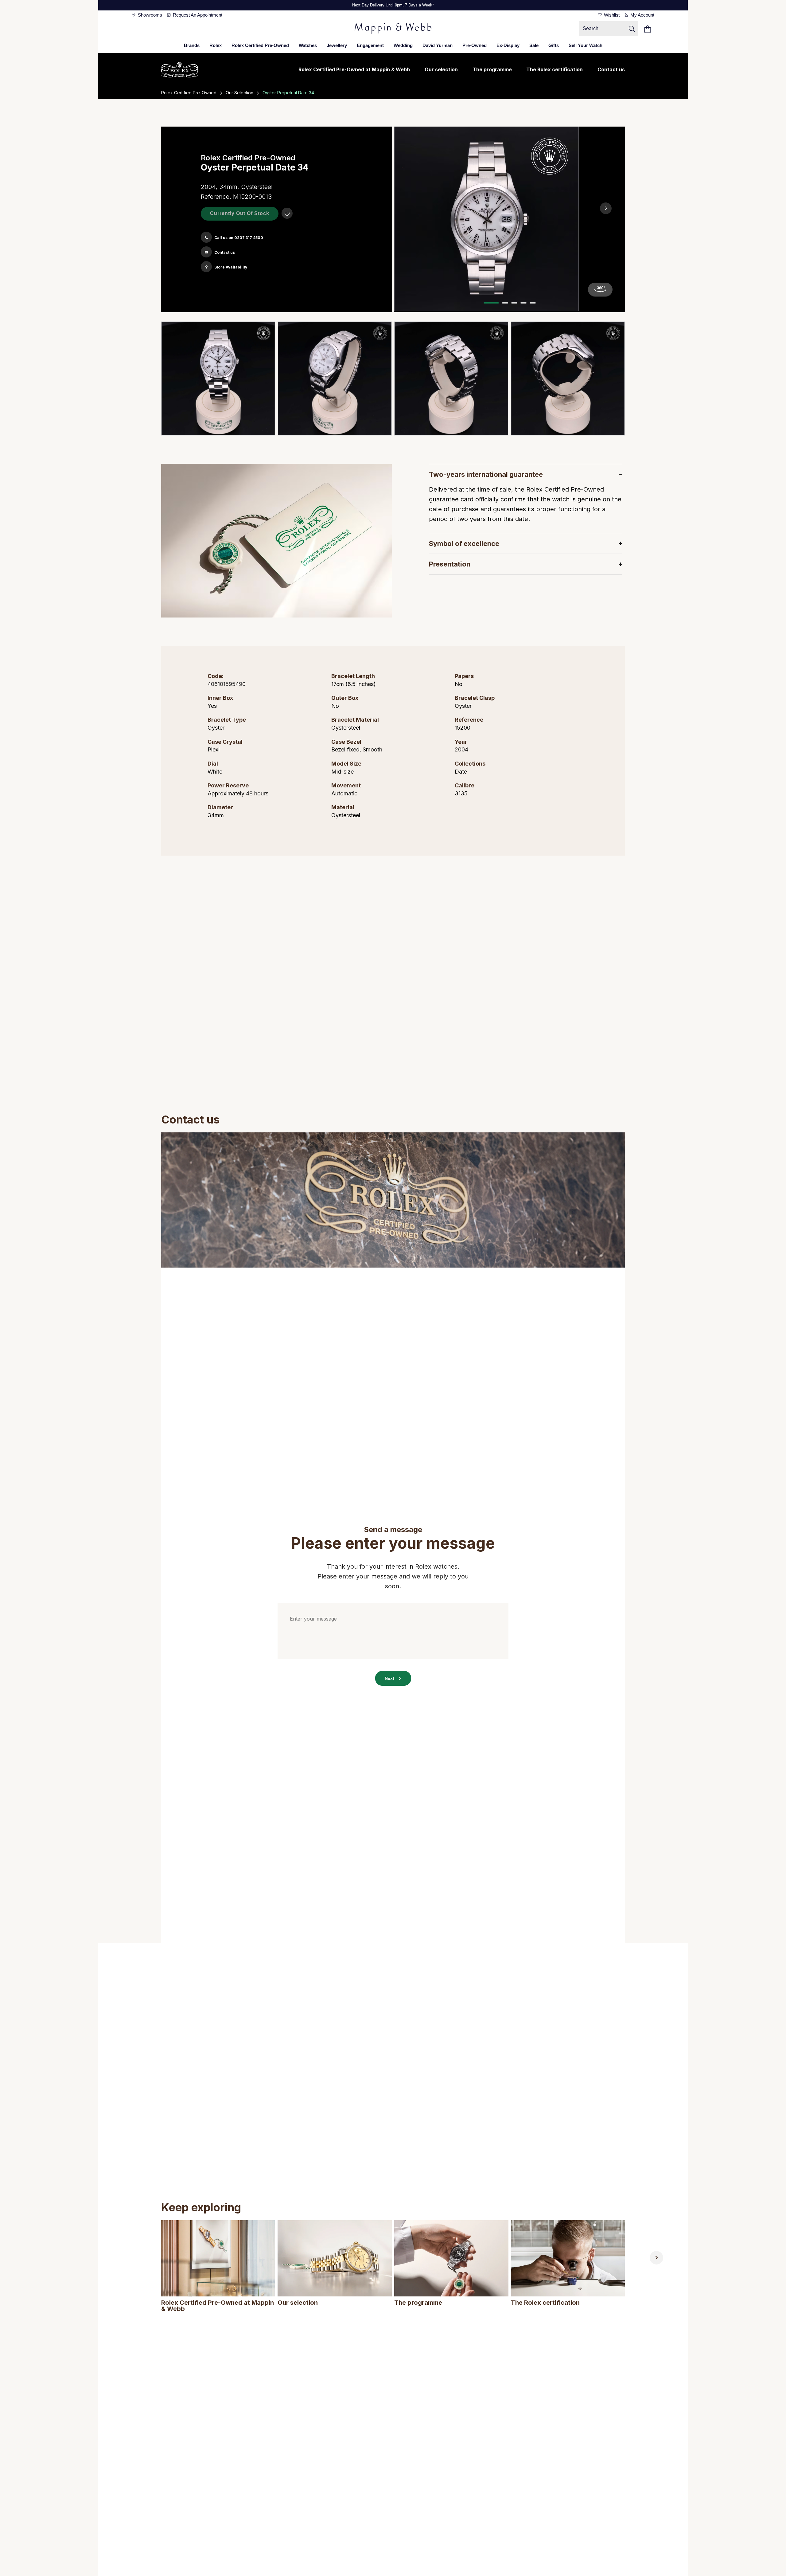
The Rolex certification (554, 69)
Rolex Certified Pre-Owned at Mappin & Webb (354, 69)
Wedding (403, 45)
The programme (492, 69)
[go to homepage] (393, 29)
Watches (308, 45)
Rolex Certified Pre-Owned (260, 45)
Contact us (611, 69)
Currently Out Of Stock (240, 213)
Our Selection (239, 93)
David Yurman (438, 45)
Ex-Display (508, 45)
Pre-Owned (475, 45)
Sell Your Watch (586, 45)
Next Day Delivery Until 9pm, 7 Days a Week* (393, 5)
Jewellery (337, 45)
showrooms (149, 15)
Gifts (554, 45)
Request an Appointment (197, 15)
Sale (534, 45)
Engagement (370, 45)
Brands (192, 45)
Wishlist (611, 15)
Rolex (216, 45)
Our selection (441, 69)
